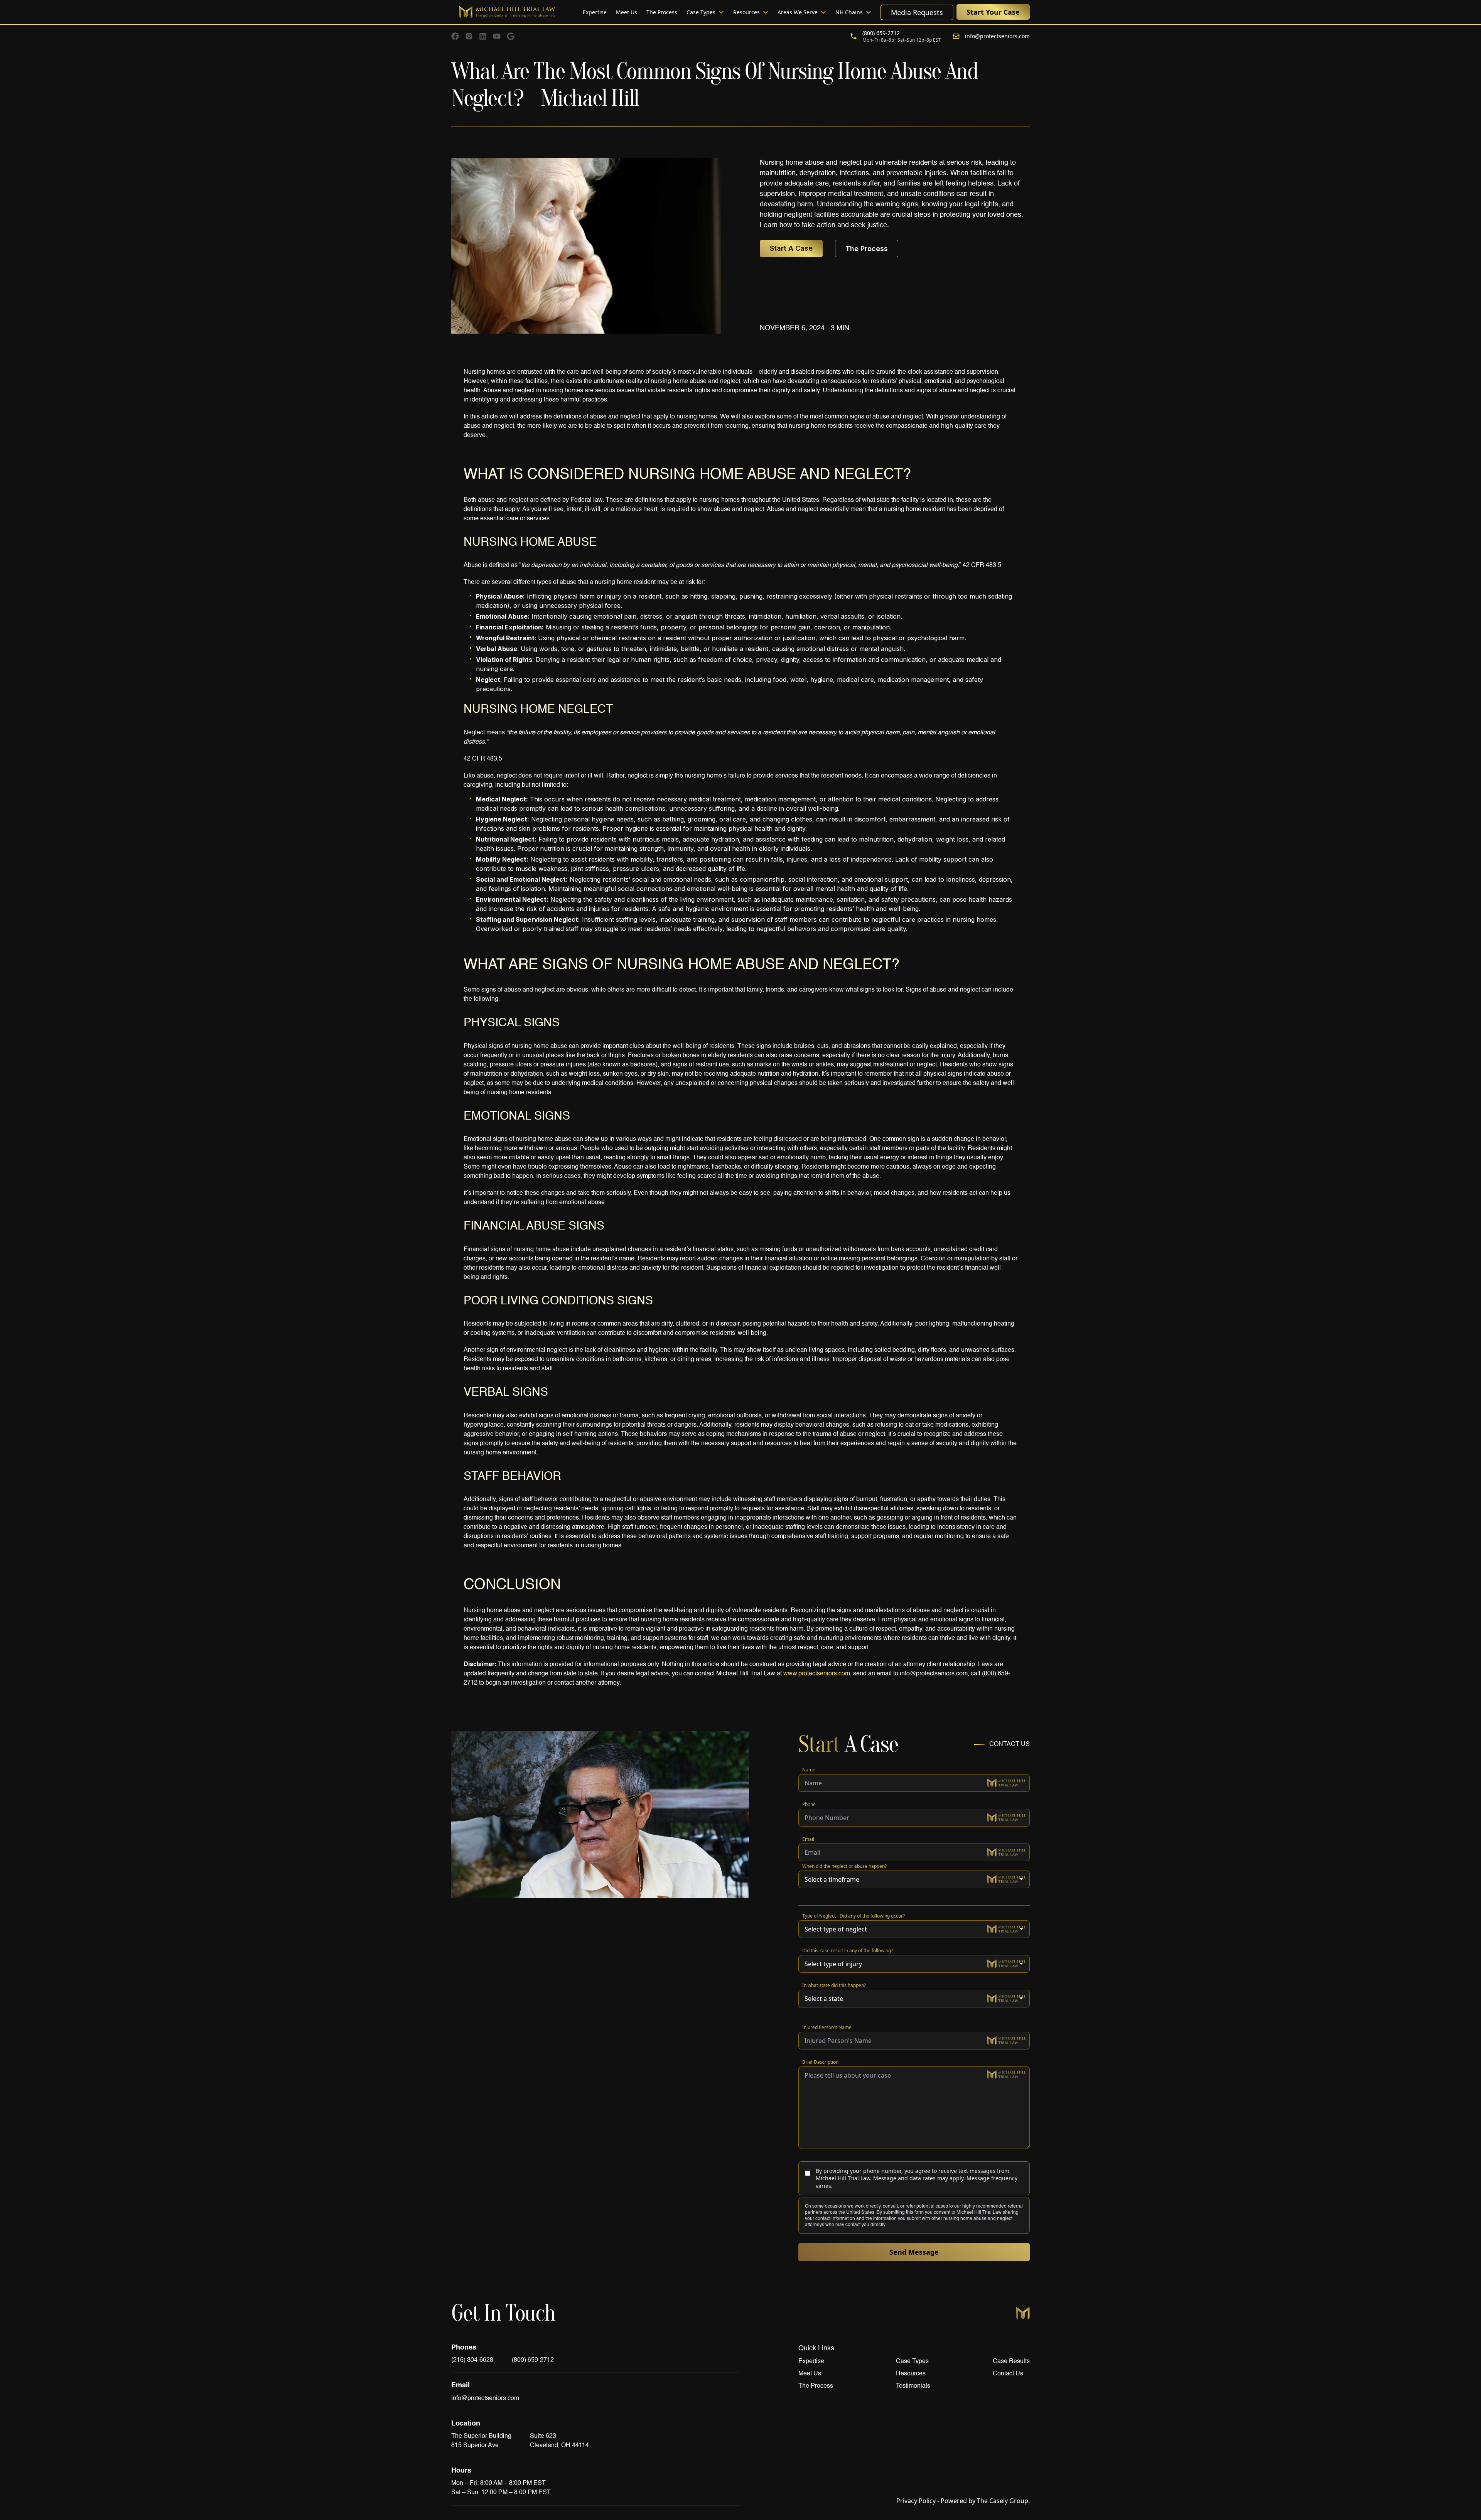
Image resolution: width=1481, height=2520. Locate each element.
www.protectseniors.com (817, 1674)
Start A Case (791, 248)
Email (808, 1839)
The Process (662, 12)
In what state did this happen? (834, 1985)
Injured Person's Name (827, 2027)
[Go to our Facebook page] (455, 36)
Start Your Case (993, 12)
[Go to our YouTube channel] (497, 36)
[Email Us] (511, 36)
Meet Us (627, 12)
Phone (809, 1804)
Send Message (914, 2252)
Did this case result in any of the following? (848, 1951)
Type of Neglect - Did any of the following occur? (854, 1916)
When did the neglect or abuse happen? (844, 1866)
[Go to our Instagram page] (469, 36)
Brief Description (820, 2062)
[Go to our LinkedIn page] (483, 36)
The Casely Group (983, 2501)
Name (809, 1770)
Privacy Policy (916, 2501)
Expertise (595, 12)
